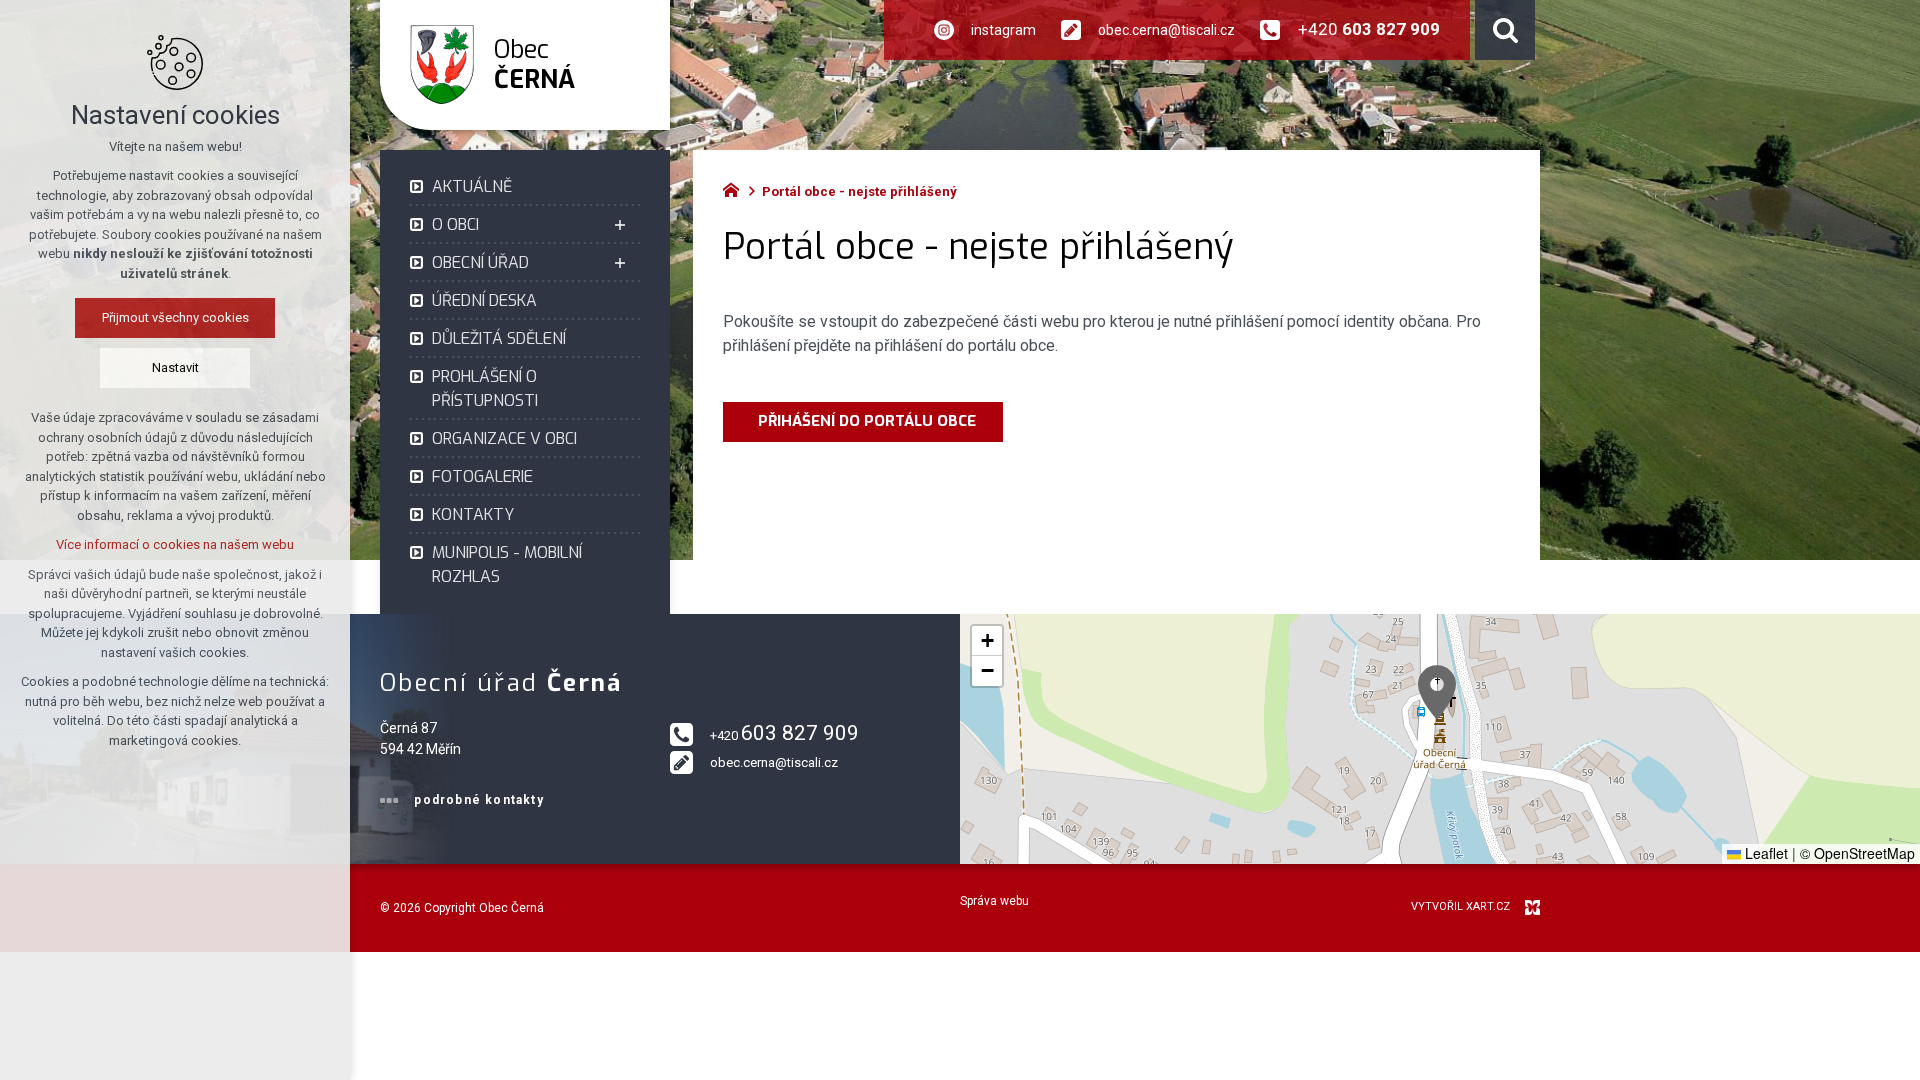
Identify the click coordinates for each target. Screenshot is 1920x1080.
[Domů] (736, 188)
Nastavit (175, 367)
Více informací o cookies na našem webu (175, 544)
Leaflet (1764, 853)
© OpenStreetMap (1857, 853)
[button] (1437, 692)
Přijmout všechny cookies (175, 317)
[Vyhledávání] (1505, 30)
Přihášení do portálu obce (863, 421)
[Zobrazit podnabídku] (620, 225)
